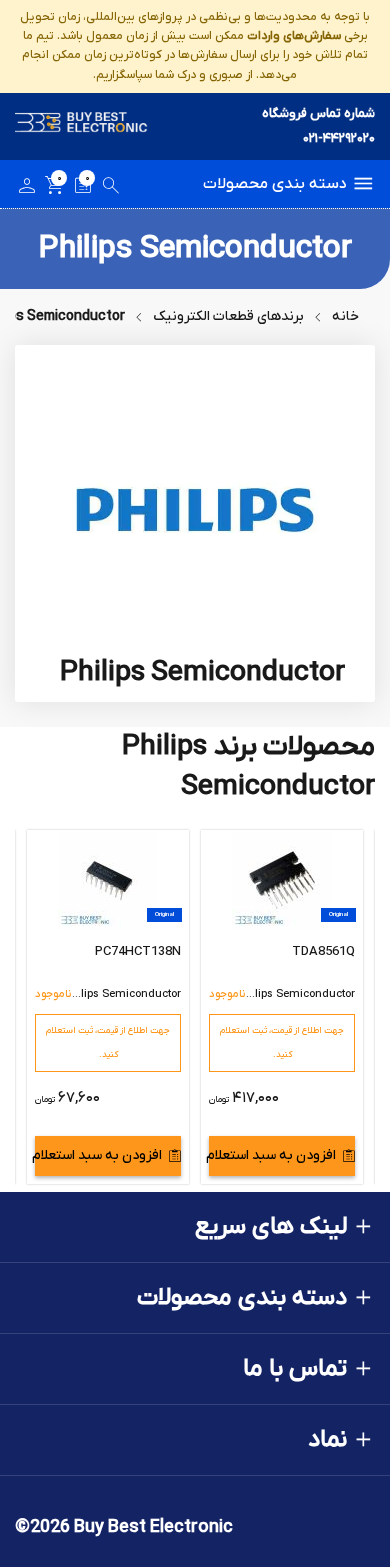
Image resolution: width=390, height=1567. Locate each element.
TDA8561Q (323, 951)
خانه (345, 316)
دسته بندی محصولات (275, 184)
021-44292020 (339, 138)
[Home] (81, 126)
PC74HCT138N (138, 951)
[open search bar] (111, 189)
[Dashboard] (27, 189)
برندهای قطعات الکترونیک (228, 316)
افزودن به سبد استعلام (272, 1155)
